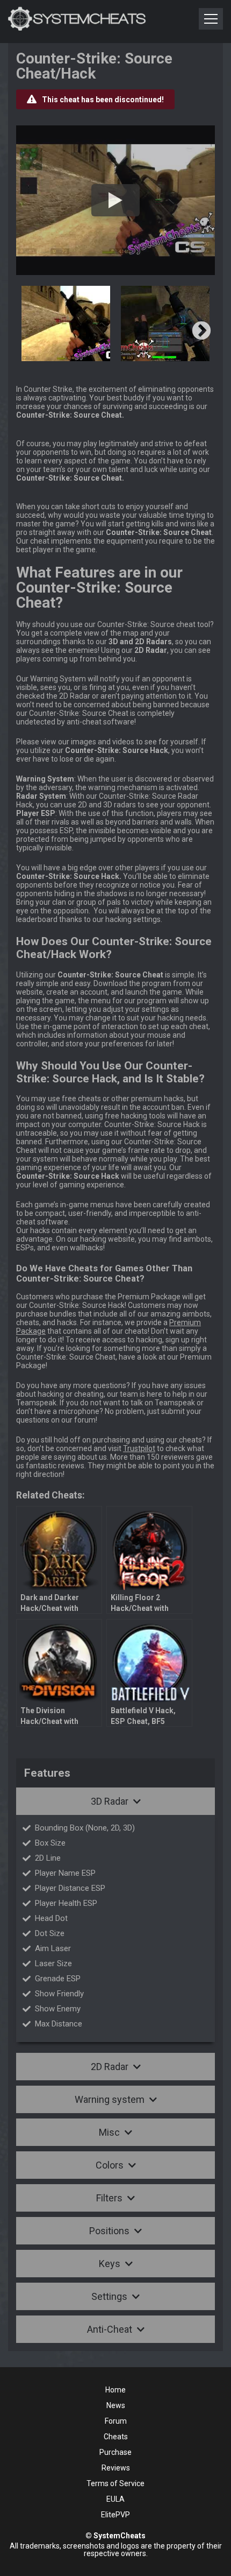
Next (201, 332)
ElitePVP (115, 2515)
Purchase (115, 2452)
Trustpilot (139, 1448)
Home (115, 2390)
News (116, 2405)
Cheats (116, 2437)
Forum (116, 2421)
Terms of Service (115, 2483)
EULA (115, 2499)
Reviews (116, 2468)
